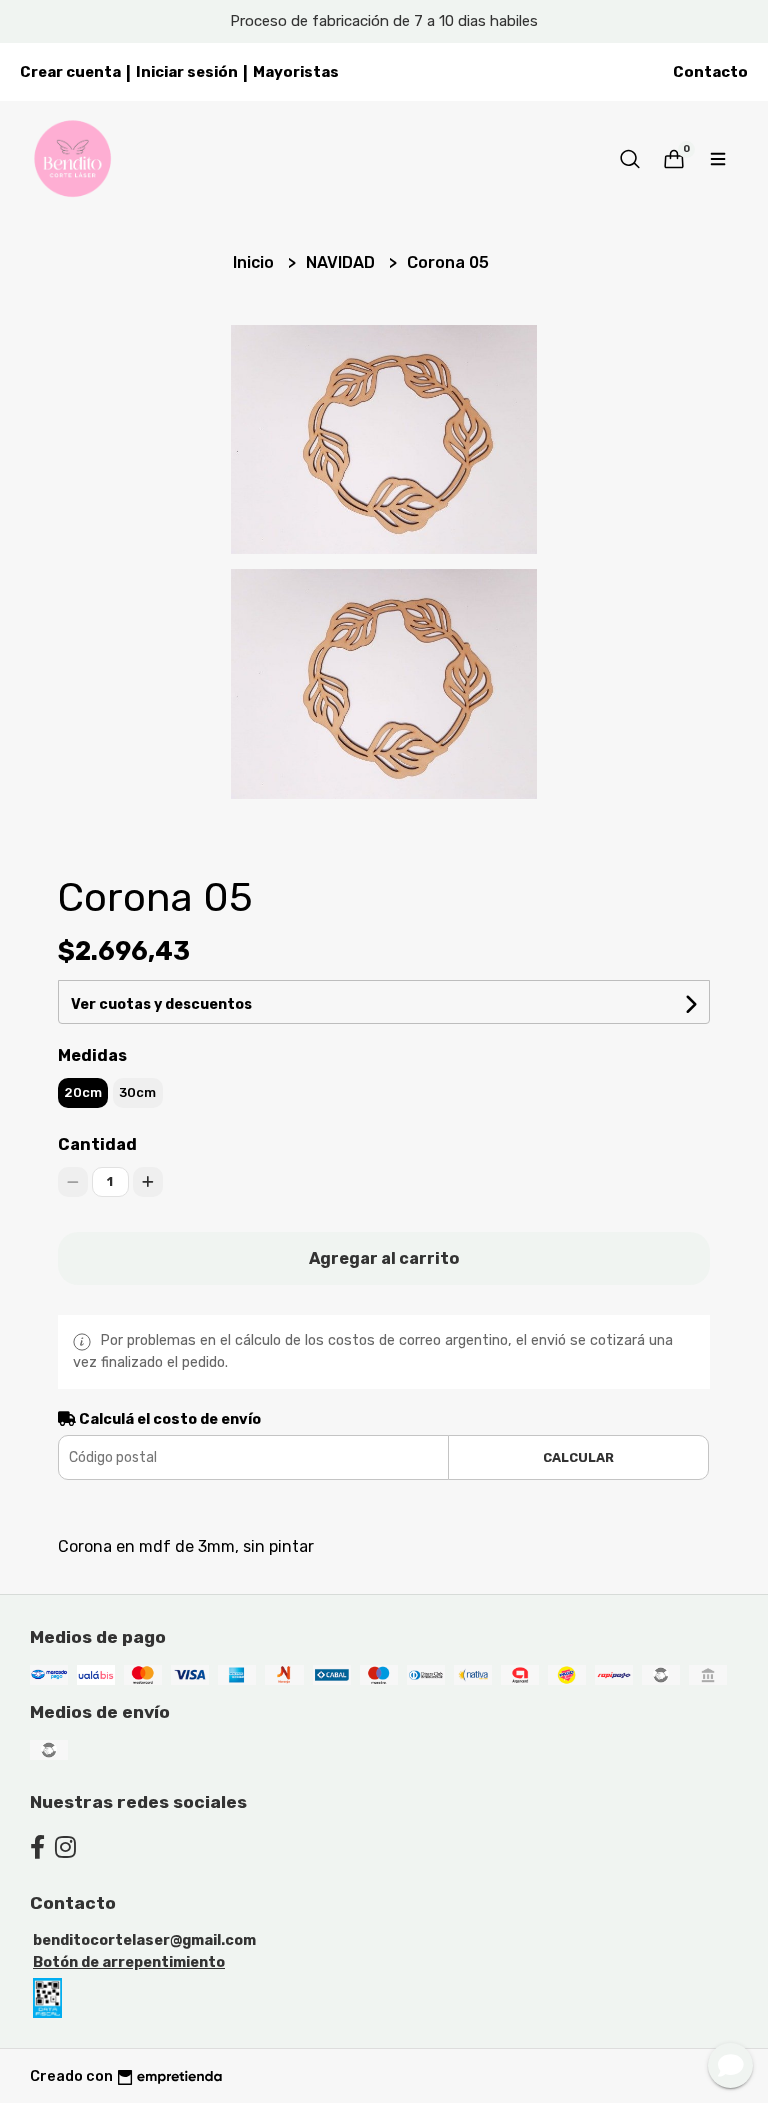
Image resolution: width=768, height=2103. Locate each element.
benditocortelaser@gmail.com (144, 1940)
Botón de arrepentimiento (129, 1962)
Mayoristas (296, 72)
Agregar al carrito (384, 1258)
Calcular (578, 1457)
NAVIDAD (342, 262)
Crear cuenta (70, 72)
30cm (137, 1092)
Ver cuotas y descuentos (161, 1004)
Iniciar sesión (187, 72)
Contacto (710, 72)
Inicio (255, 262)
